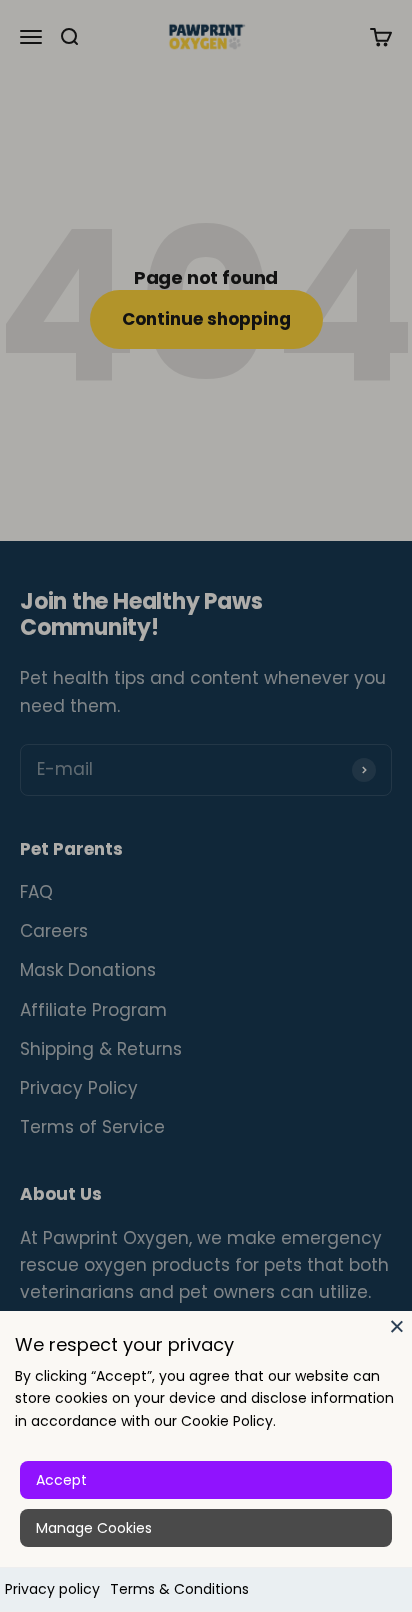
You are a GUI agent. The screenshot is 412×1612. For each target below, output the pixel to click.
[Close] (397, 1326)
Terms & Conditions (179, 1589)
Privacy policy (52, 1589)
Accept (61, 1480)
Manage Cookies (94, 1528)
